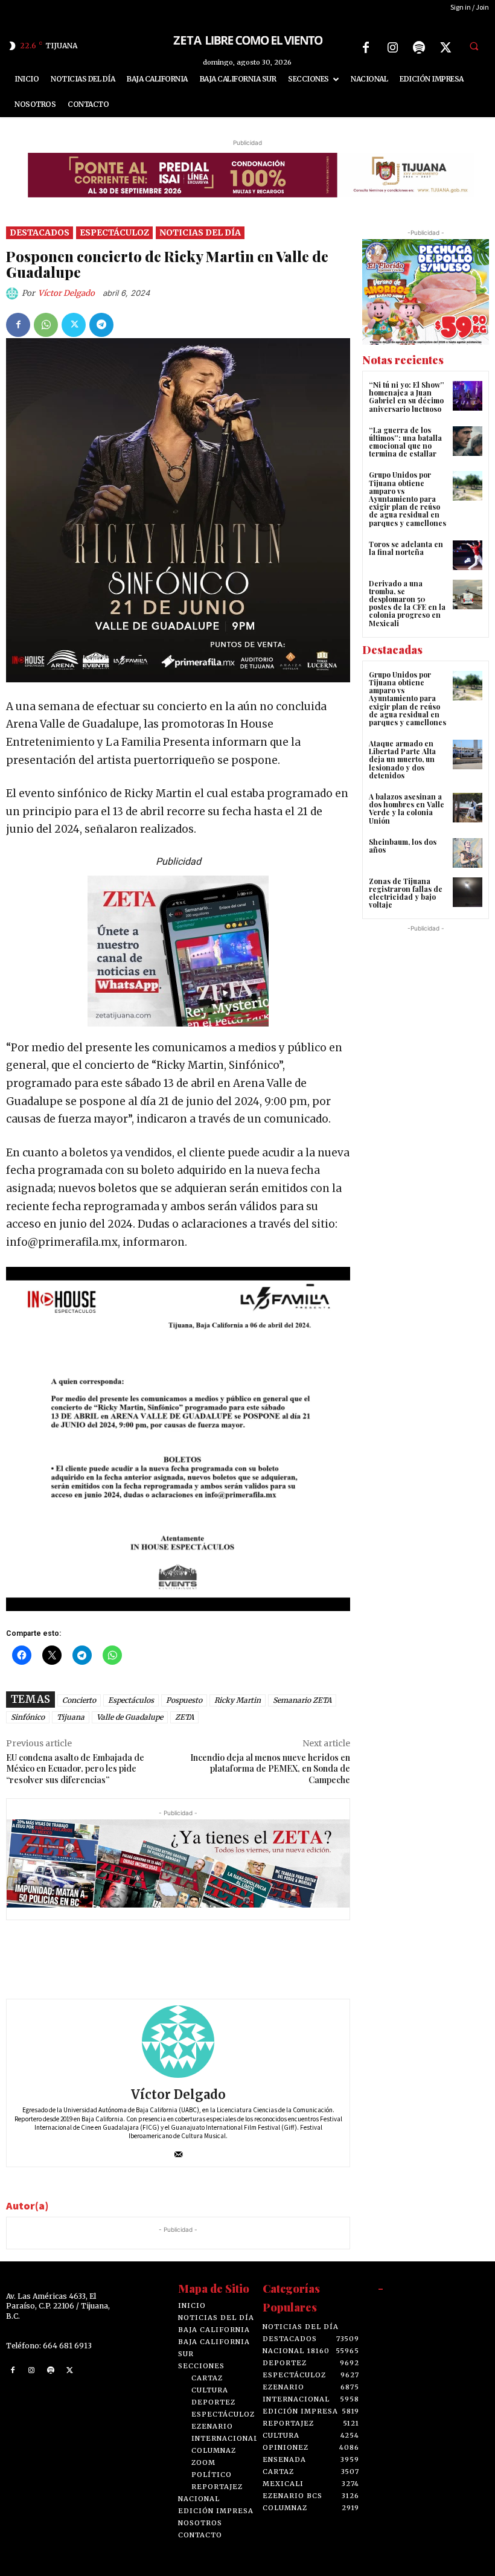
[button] (474, 46)
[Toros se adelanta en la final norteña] (468, 555)
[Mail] (178, 2152)
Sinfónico (28, 1717)
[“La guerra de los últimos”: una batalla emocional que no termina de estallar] (468, 441)
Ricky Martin (238, 1700)
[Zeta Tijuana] (247, 40)
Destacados (40, 232)
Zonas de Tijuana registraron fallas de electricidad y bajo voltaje (406, 893)
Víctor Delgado (66, 293)
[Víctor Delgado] (14, 293)
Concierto (79, 1700)
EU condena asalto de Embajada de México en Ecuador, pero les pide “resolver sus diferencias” (75, 1769)
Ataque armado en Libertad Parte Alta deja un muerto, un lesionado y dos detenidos (402, 759)
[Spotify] (419, 48)
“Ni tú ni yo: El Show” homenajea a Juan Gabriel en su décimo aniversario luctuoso (407, 397)
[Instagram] (392, 48)
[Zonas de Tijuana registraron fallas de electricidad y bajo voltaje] (468, 892)
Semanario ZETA (302, 1700)
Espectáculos (131, 1700)
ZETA (184, 1717)
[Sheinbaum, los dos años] (468, 853)
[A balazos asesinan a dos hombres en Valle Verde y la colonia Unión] (468, 808)
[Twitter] (445, 48)
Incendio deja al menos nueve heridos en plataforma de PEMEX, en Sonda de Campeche (270, 1769)
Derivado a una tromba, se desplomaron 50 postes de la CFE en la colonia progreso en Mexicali (407, 603)
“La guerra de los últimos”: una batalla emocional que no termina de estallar (405, 442)
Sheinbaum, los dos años (403, 846)
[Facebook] (366, 48)
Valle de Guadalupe (130, 1717)
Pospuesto (184, 1700)
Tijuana (71, 1717)
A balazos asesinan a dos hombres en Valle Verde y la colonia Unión (407, 809)
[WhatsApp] (46, 325)
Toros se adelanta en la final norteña (406, 548)
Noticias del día (200, 232)
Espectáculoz (114, 232)
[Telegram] (101, 325)
